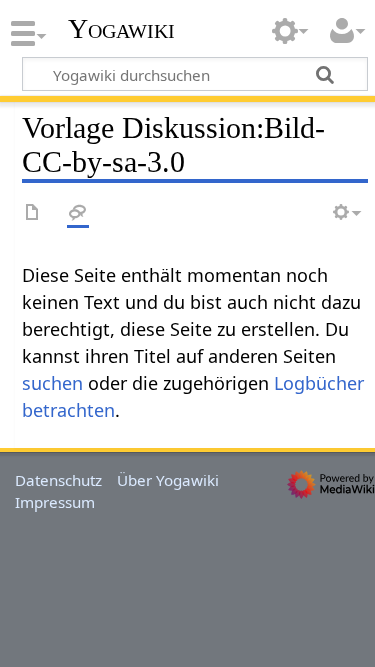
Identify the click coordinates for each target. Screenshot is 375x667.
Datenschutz (58, 480)
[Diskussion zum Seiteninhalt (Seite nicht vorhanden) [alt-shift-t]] (78, 213)
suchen (52, 383)
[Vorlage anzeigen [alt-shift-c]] (33, 213)
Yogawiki (121, 29)
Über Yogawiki (168, 480)
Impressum (55, 502)
